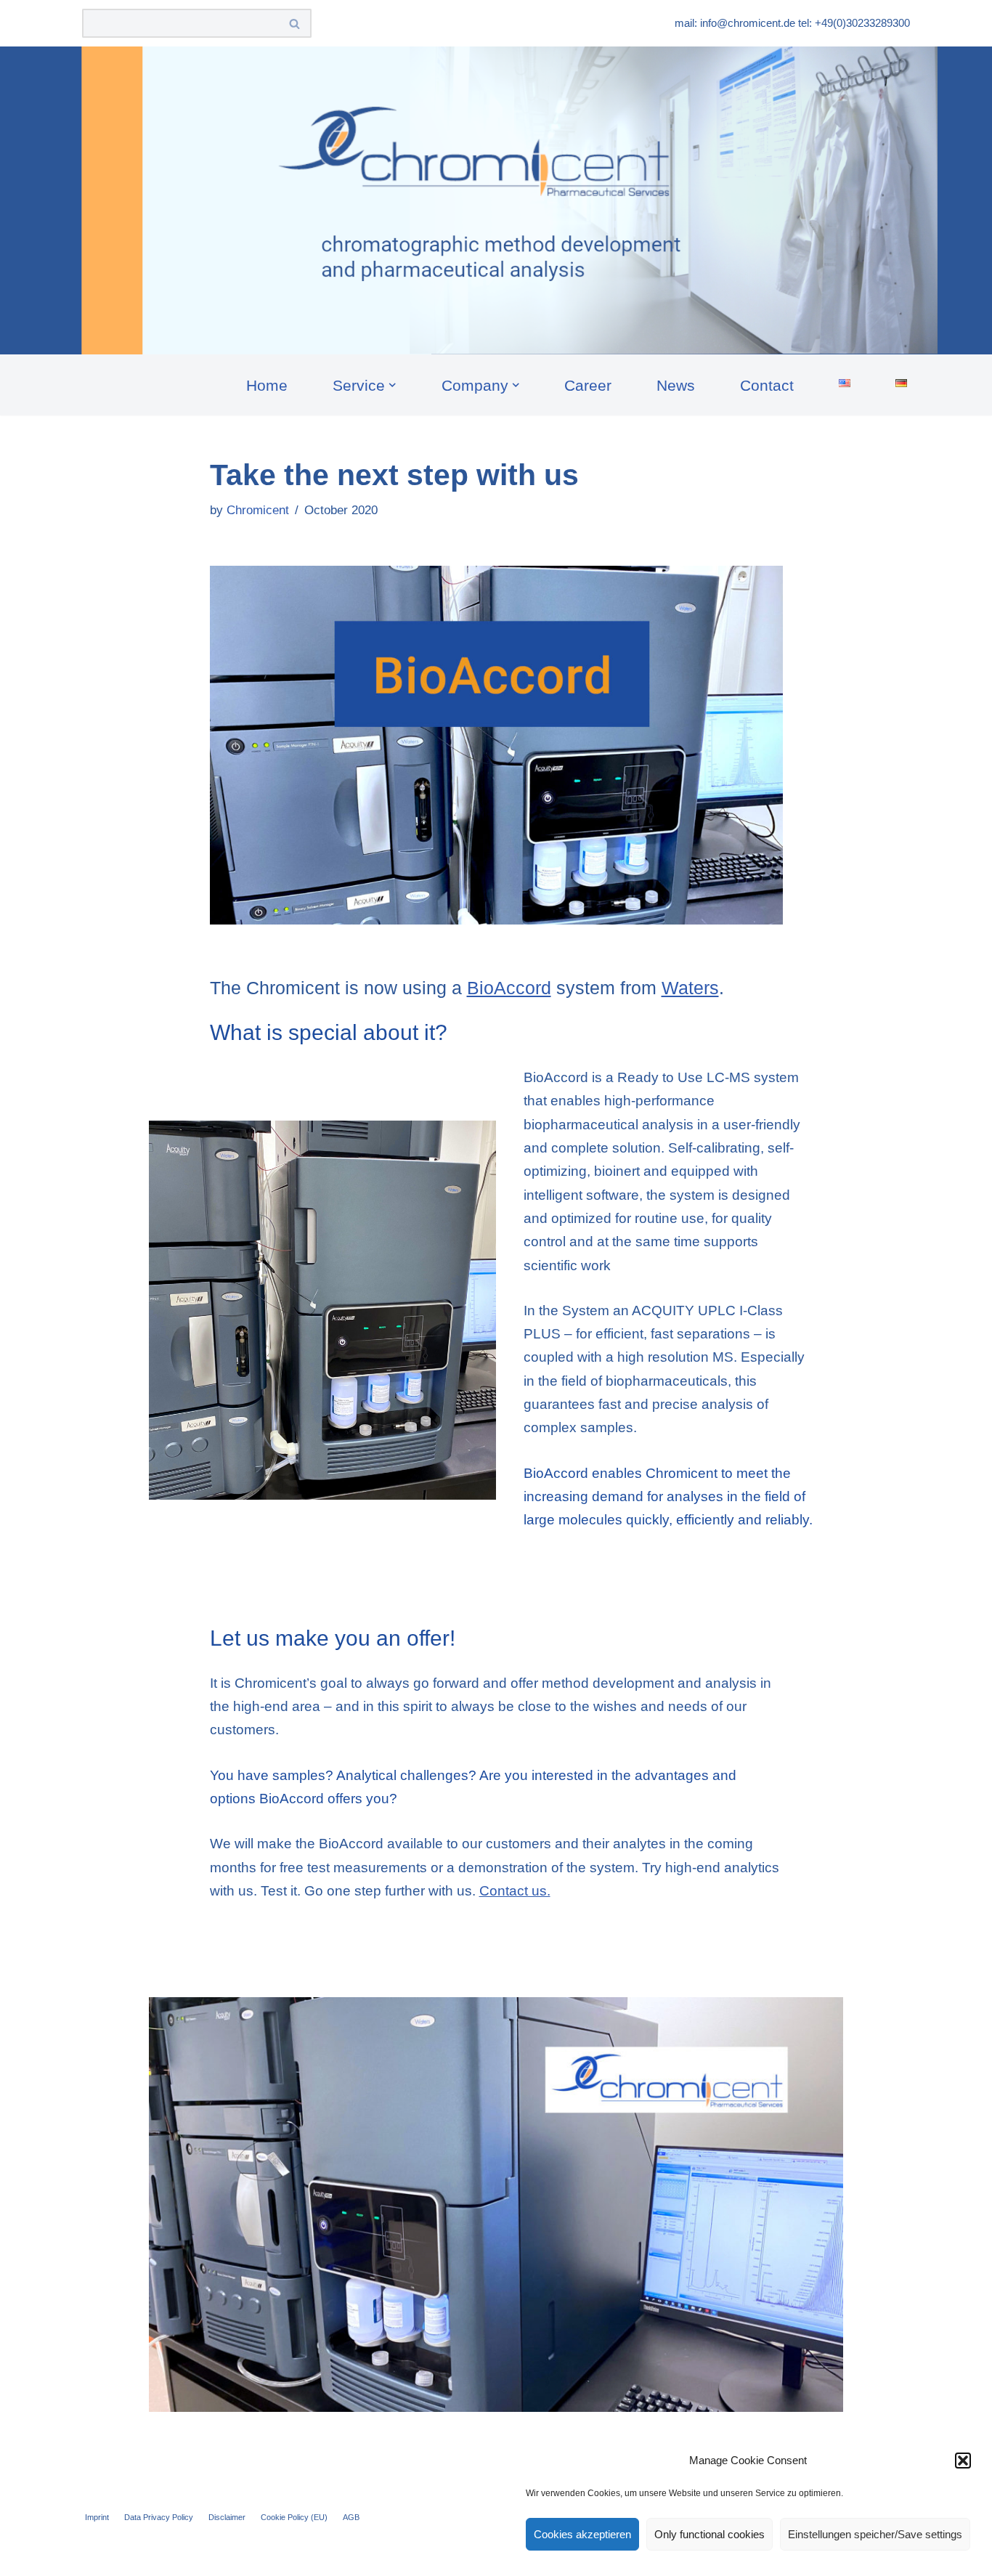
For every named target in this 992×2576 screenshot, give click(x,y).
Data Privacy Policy (159, 2517)
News (676, 385)
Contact (767, 385)
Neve (99, 2555)
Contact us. (515, 1891)
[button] (963, 2461)
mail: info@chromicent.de (735, 23)
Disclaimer (227, 2517)
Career (588, 385)
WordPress (240, 2555)
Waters (690, 988)
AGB (351, 2517)
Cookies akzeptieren (582, 2534)
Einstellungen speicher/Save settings (875, 2534)
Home (267, 385)
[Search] (295, 23)
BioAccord (509, 988)
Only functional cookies (710, 2534)
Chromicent (258, 510)
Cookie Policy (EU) (294, 2517)
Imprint (97, 2517)
